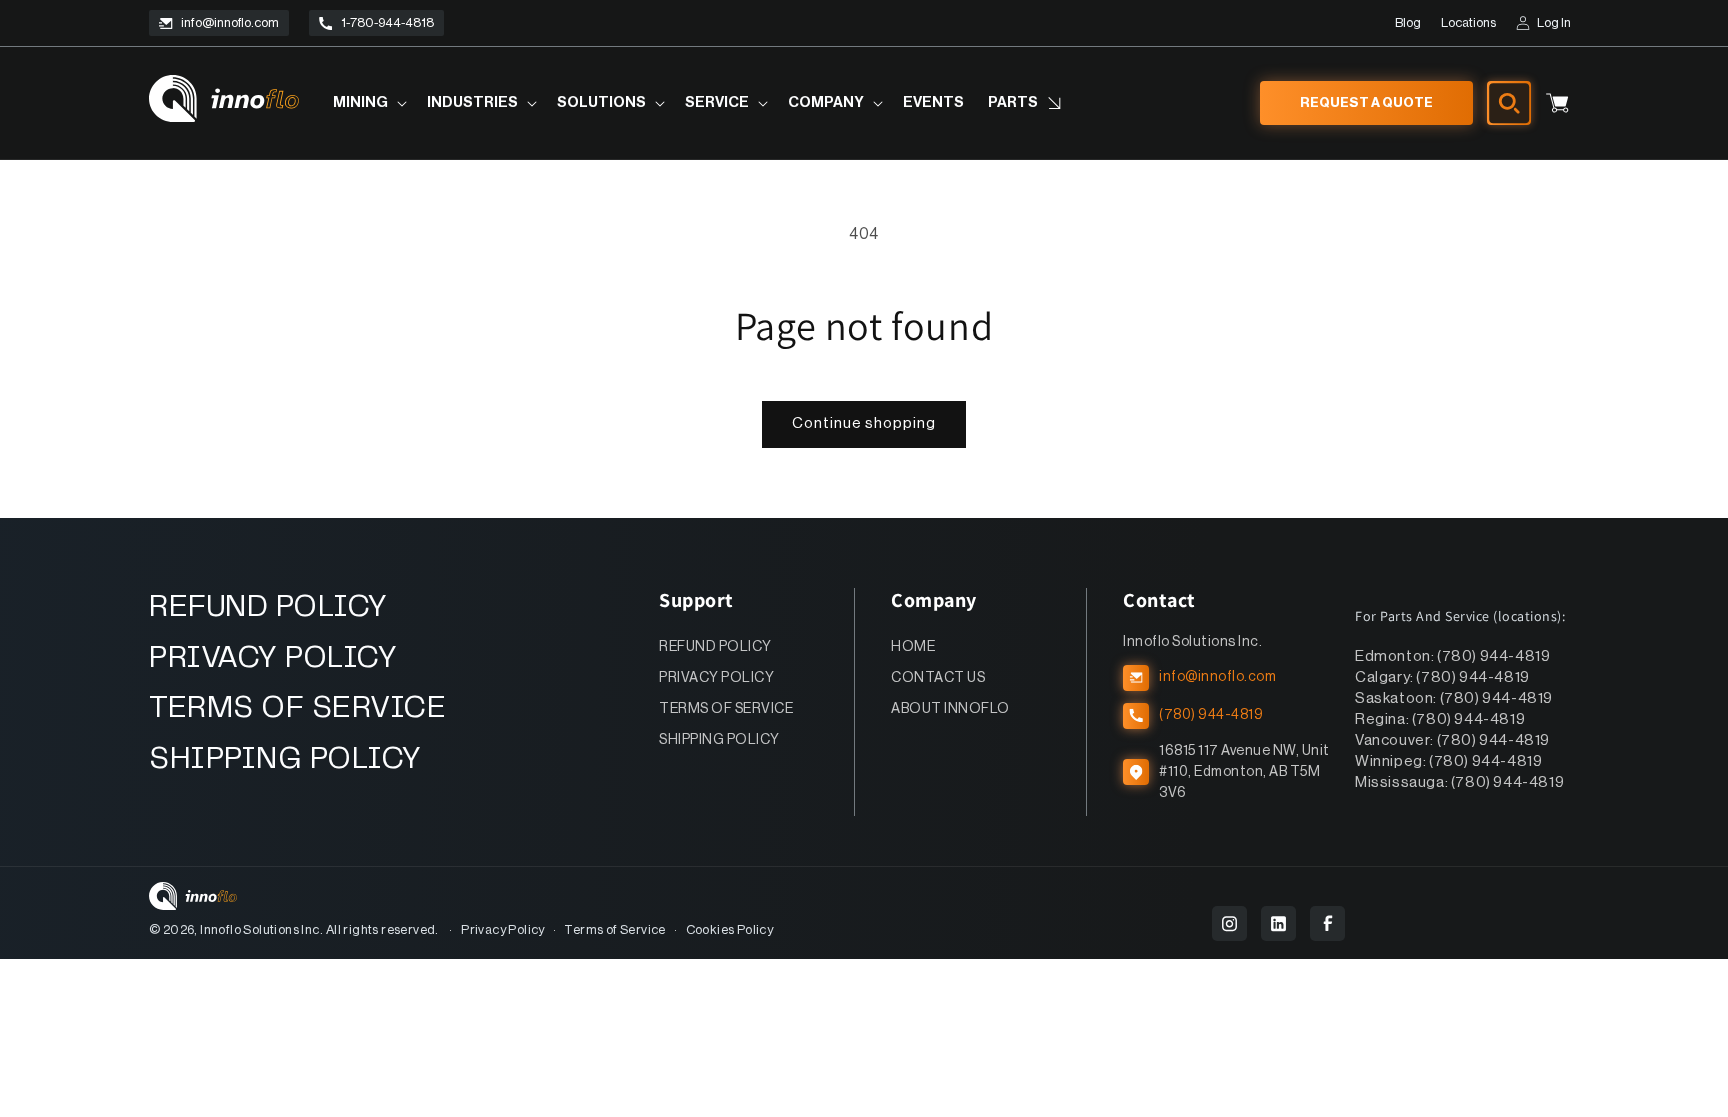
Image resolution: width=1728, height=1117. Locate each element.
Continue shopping (864, 423)
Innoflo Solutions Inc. (261, 929)
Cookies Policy (730, 929)
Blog (1408, 22)
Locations (1468, 22)
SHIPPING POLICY (285, 759)
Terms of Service (614, 929)
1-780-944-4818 (387, 22)
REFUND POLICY (268, 607)
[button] (368, 103)
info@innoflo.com (230, 22)
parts (1013, 102)
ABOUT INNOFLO (950, 709)
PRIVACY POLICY (273, 658)
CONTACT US (938, 678)
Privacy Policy (503, 929)
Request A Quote (1366, 102)
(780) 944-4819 (1211, 715)
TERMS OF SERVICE (297, 708)
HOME (913, 647)
